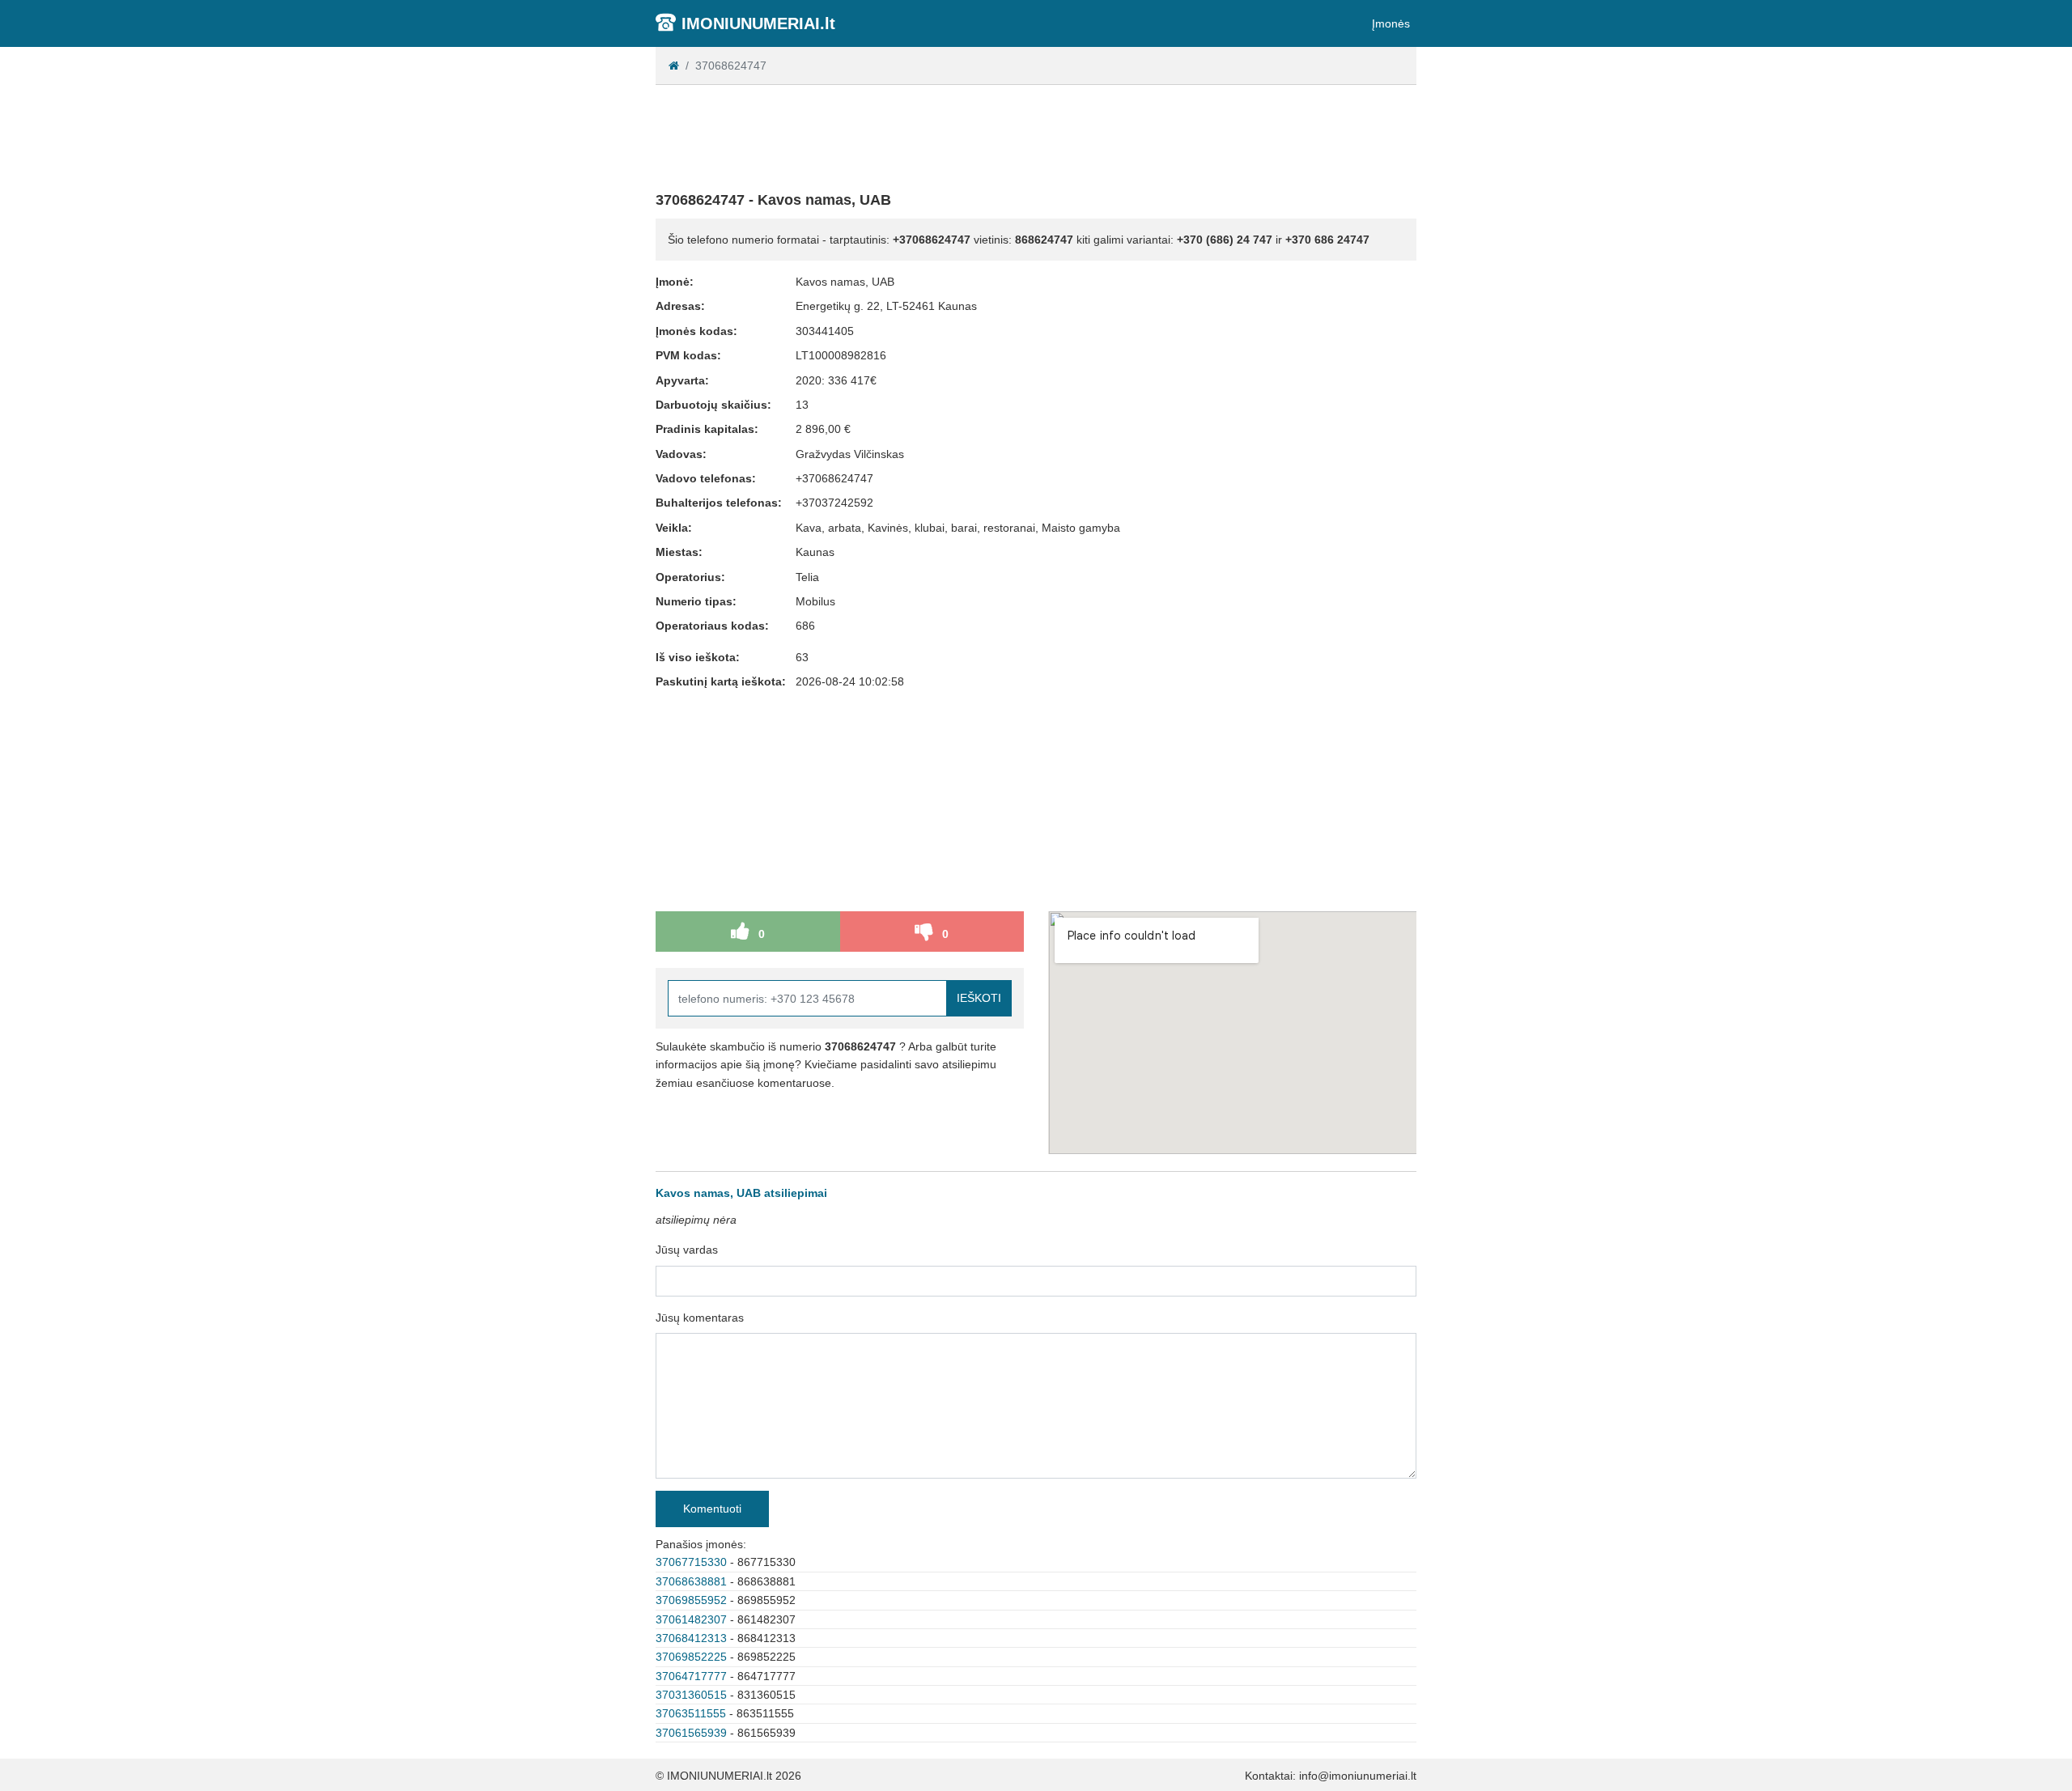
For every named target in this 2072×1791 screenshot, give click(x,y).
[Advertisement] (1036, 134)
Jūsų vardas (687, 1250)
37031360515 (691, 1695)
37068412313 (691, 1638)
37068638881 (691, 1581)
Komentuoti (712, 1509)
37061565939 (691, 1733)
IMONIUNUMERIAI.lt (758, 23)
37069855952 (691, 1600)
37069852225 (691, 1657)
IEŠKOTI (979, 998)
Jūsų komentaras (700, 1318)
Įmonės (1391, 23)
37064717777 (691, 1676)
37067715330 (691, 1562)
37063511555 (691, 1713)
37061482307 (691, 1619)
